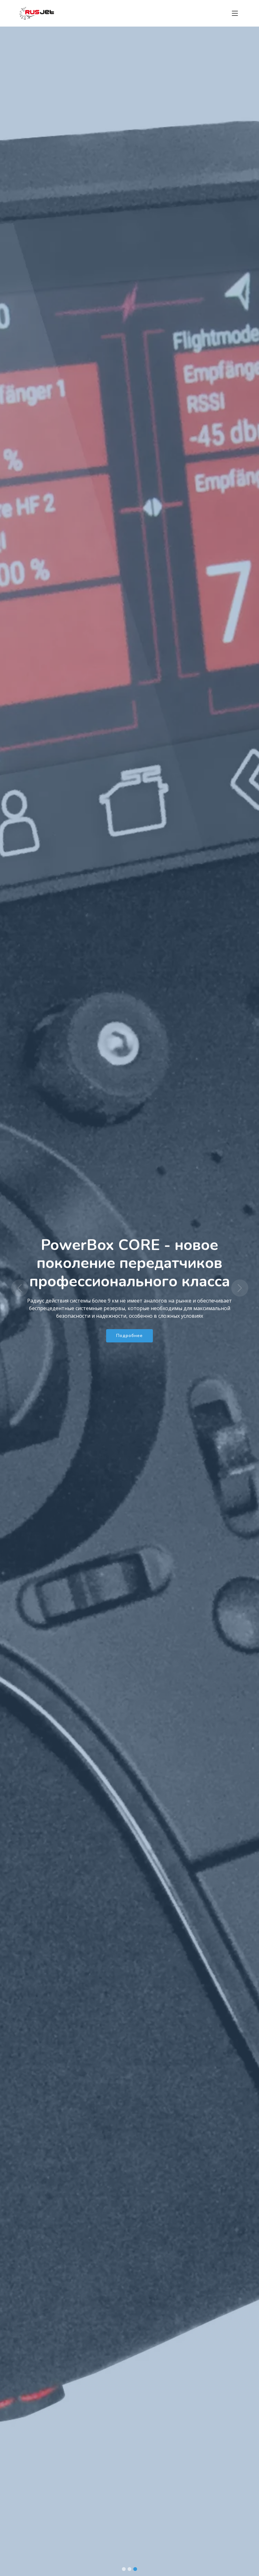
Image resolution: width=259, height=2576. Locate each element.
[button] (19, 1288)
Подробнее (129, 1320)
